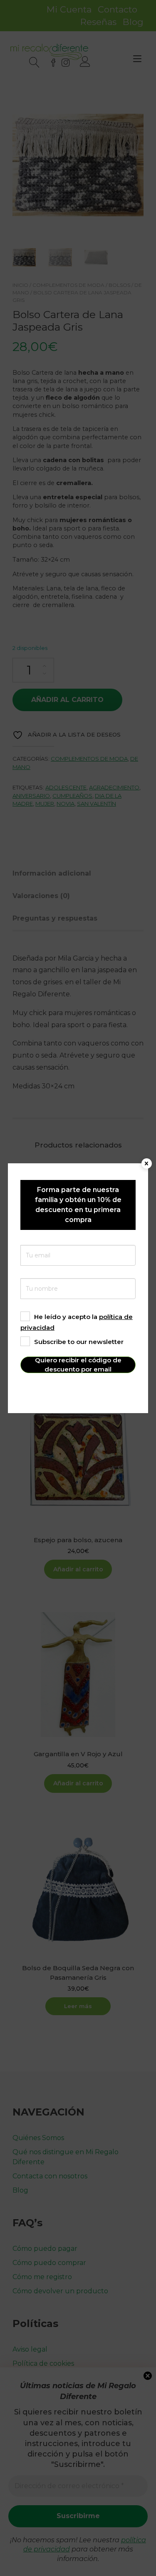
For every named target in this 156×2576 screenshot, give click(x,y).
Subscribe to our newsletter (79, 1342)
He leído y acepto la (77, 1322)
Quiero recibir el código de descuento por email (78, 1365)
